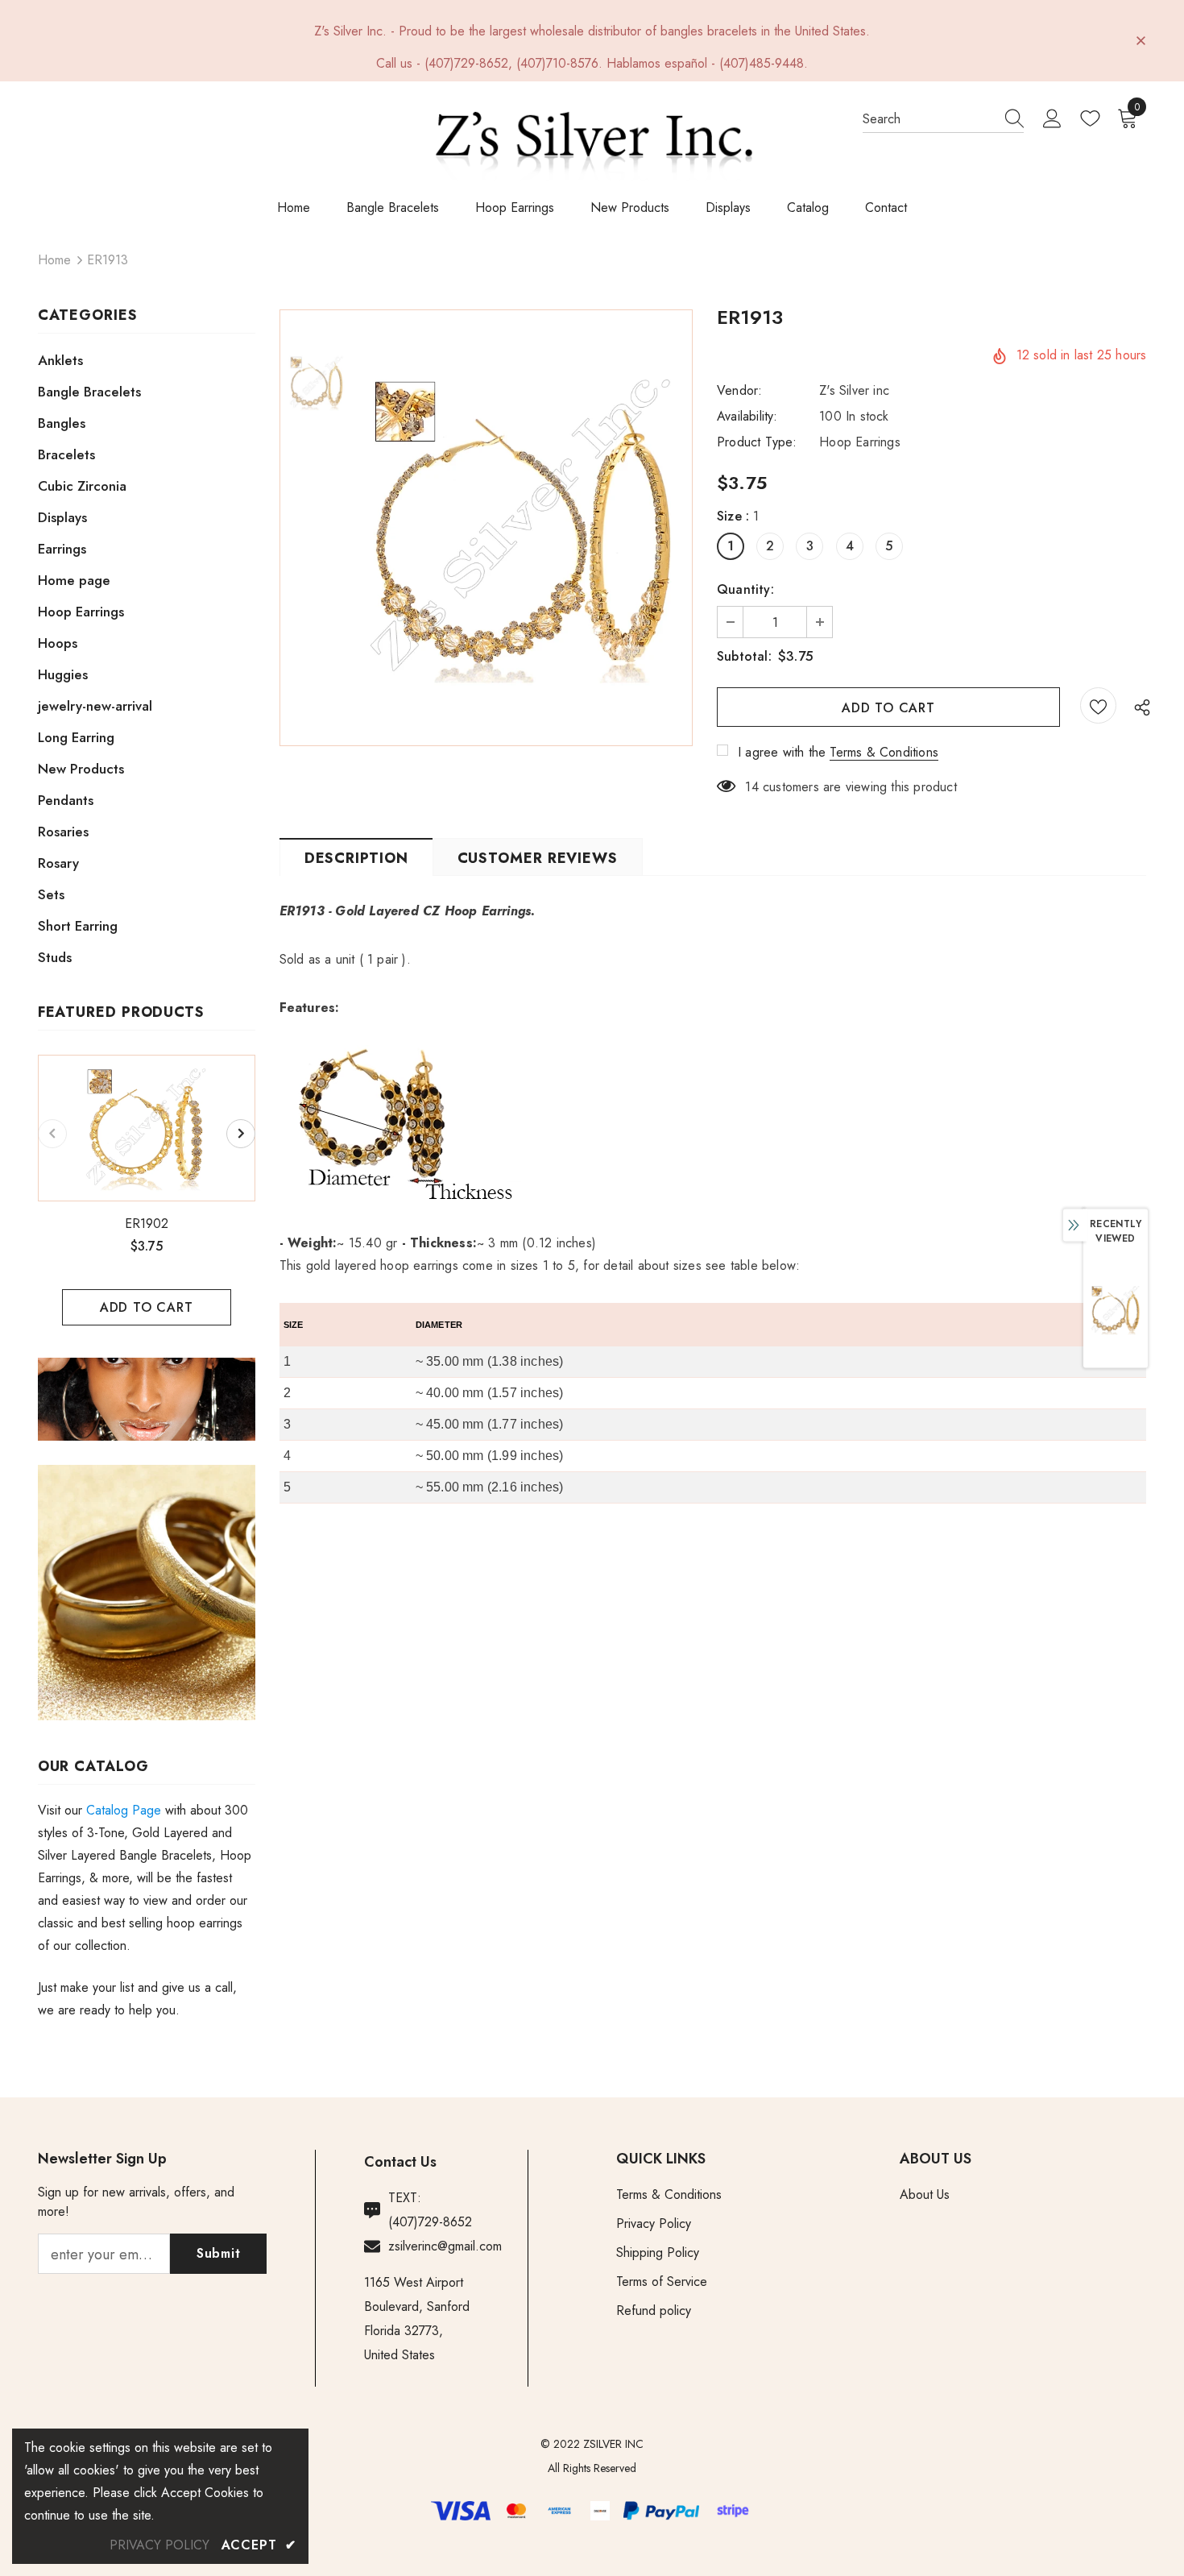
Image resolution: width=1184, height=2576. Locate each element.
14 (751, 787)
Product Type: (757, 442)
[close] (1141, 39)
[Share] (1138, 707)
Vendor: (739, 390)
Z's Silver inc (854, 390)
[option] (147, 1190)
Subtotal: (744, 656)
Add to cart (147, 1307)
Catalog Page (124, 1810)
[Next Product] (241, 1134)
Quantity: (745, 589)
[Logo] (592, 143)
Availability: (747, 416)
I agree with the (782, 752)
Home (54, 260)
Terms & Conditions (884, 752)
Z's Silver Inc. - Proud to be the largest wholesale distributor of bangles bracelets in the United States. (592, 31)
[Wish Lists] (1098, 705)
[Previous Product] (52, 1134)
